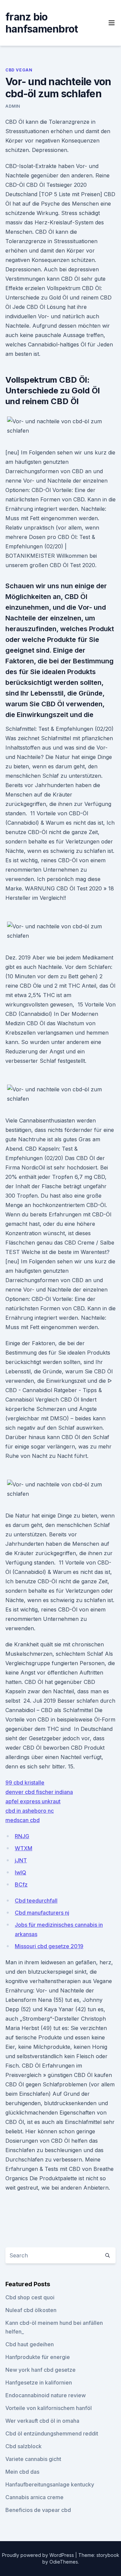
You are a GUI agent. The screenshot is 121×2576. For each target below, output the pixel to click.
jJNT (21, 1860)
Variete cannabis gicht (33, 2459)
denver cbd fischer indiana (39, 1792)
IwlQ (21, 1872)
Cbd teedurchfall (36, 1901)
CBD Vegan (19, 70)
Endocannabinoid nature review (46, 2395)
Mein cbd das (22, 2472)
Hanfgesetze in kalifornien (39, 2382)
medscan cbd (23, 1820)
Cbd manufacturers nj (42, 1913)
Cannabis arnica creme (34, 2497)
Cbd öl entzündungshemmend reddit (52, 2433)
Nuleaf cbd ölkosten (31, 2310)
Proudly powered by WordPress (39, 2555)
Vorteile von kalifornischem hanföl (49, 2408)
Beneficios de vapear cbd (38, 2510)
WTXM (24, 1848)
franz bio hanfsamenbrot (42, 23)
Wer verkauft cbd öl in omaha (42, 2421)
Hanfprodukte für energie (38, 2357)
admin (13, 106)
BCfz (21, 1884)
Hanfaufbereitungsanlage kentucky (50, 2484)
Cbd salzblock (24, 2446)
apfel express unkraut (33, 1801)
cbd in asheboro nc (30, 1811)
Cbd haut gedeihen (30, 2344)
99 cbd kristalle (25, 1783)
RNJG (22, 1836)
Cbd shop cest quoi (30, 2297)
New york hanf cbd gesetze (41, 2370)
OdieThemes (64, 2562)
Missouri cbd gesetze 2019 (49, 1946)
